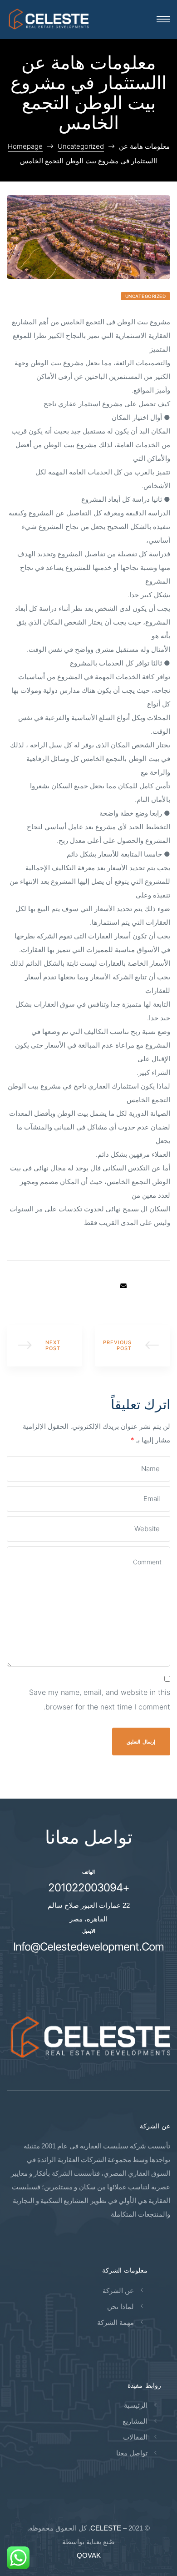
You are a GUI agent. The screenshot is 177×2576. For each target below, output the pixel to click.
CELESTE (106, 2528)
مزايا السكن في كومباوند (44, 1346)
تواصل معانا (89, 1837)
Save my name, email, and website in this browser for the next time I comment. (100, 1699)
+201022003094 (89, 1888)
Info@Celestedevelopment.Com (88, 1947)
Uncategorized (146, 296)
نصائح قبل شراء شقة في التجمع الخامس (133, 1346)
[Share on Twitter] (151, 1286)
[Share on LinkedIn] (137, 1286)
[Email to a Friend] (123, 1286)
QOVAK (89, 2555)
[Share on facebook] (164, 1286)
